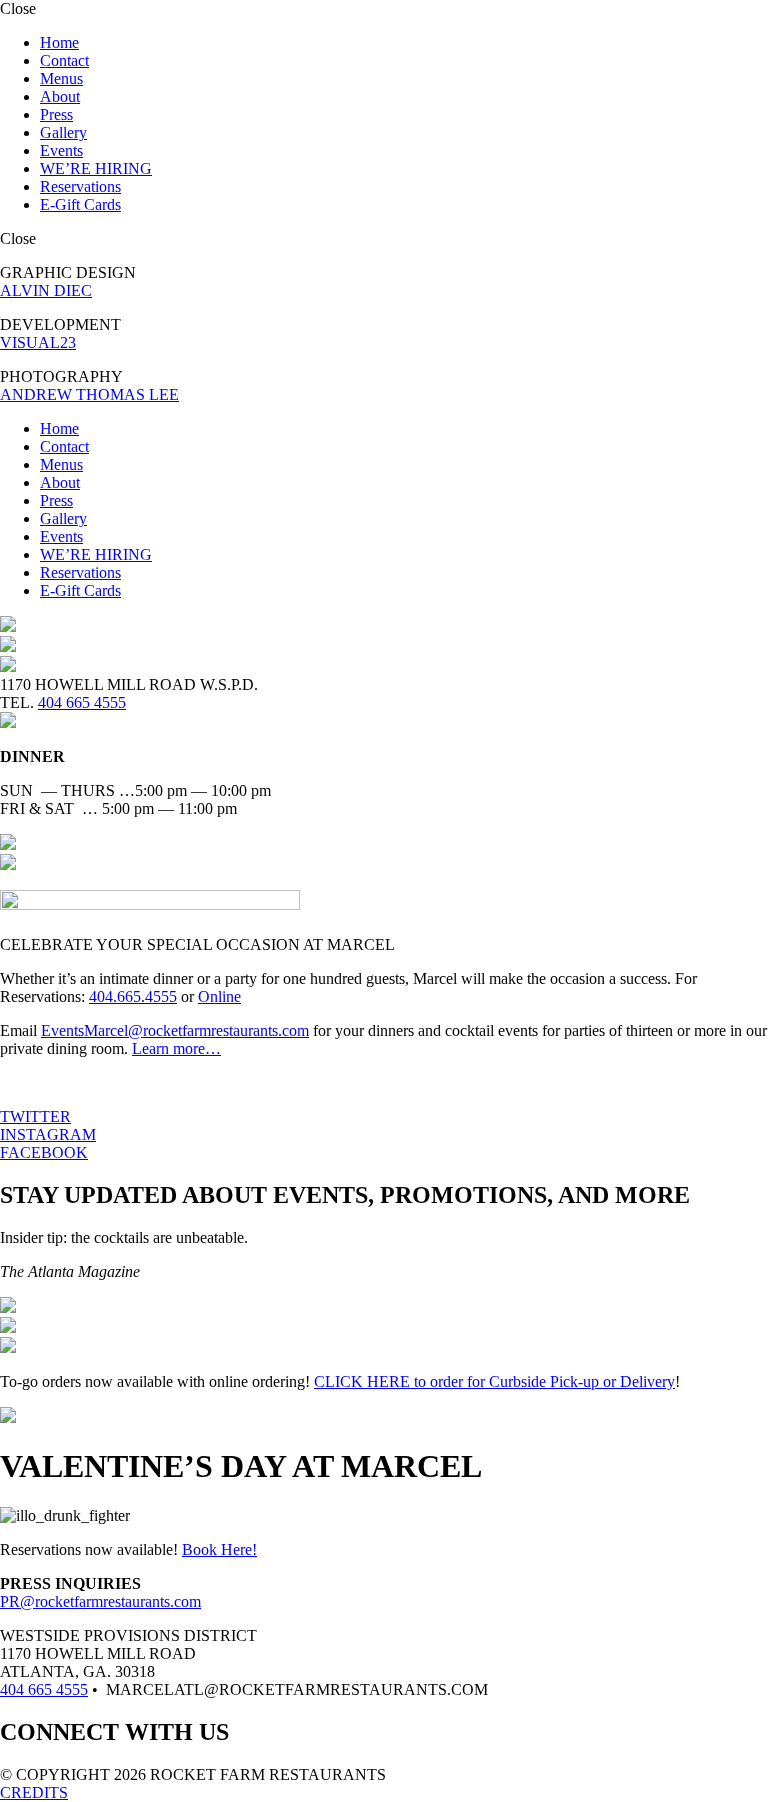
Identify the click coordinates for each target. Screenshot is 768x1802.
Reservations (80, 186)
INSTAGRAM (48, 1134)
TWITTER (35, 1116)
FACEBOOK (44, 1152)
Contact (64, 60)
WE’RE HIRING (96, 168)
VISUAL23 (38, 342)
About (60, 96)
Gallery (63, 132)
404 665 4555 (82, 702)
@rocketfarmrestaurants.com (100, 1601)
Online (219, 996)
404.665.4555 (133, 996)
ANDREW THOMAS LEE (89, 394)
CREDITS (34, 1792)
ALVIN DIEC (46, 290)
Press (56, 114)
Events (61, 150)
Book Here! (219, 1549)
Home (59, 42)
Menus (61, 78)
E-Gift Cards (80, 204)
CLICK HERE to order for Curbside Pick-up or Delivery (494, 1381)
